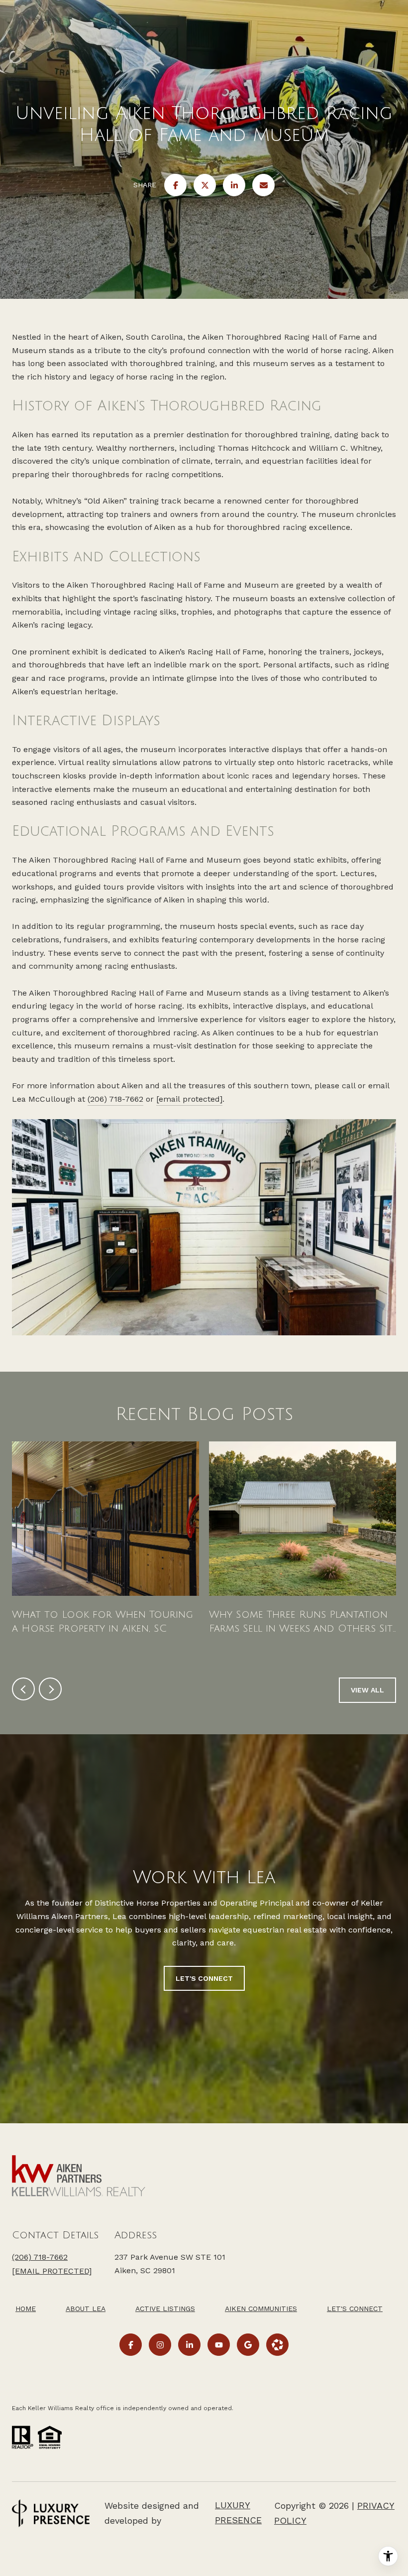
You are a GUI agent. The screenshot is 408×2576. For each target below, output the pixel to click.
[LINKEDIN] (189, 2345)
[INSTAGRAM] (160, 2345)
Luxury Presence (238, 2512)
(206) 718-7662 (115, 1099)
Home (26, 2309)
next (50, 1689)
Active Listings (165, 2309)
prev (23, 1689)
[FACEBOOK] (131, 2345)
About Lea (86, 2309)
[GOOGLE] (248, 2345)
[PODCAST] (277, 2345)
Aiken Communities (261, 2309)
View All (367, 1690)
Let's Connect (355, 2309)
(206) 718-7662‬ (40, 2257)
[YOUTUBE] (219, 2345)
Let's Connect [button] (204, 1978)
